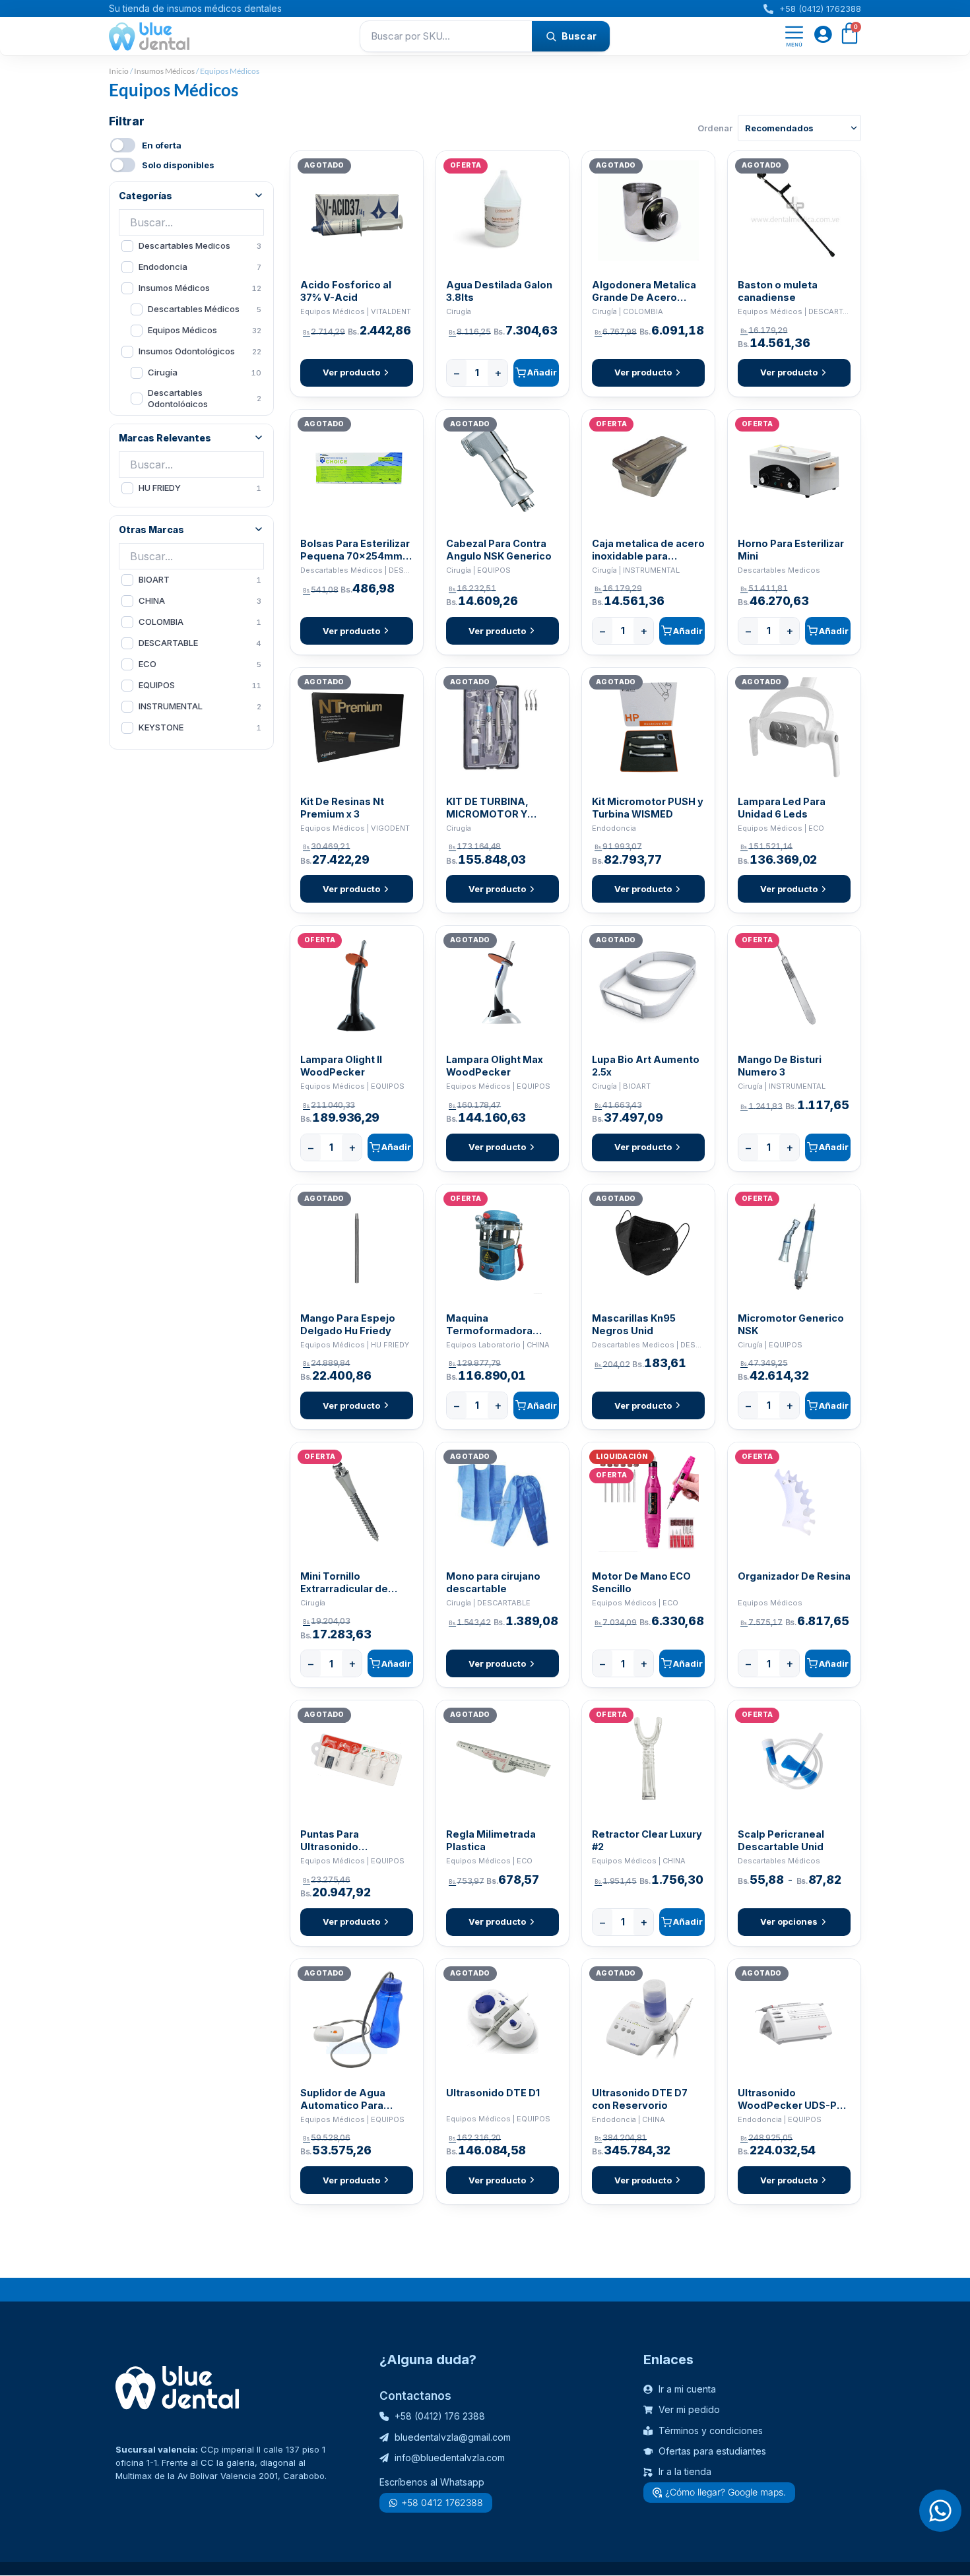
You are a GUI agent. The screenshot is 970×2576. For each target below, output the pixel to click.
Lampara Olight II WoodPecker (341, 1066)
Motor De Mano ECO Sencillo (641, 1582)
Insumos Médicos (164, 71)
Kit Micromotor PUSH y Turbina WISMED (648, 808)
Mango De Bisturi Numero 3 (780, 1066)
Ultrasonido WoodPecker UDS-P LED (787, 2099)
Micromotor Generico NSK (791, 1324)
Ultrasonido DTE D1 (493, 2093)
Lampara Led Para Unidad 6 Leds (782, 808)
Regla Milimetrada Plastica (491, 1840)
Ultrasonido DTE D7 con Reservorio (640, 2099)
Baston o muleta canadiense (778, 291)
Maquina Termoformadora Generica (489, 1325)
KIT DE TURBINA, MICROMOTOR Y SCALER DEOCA (487, 808)
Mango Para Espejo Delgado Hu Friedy (348, 1324)
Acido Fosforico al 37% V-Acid (346, 291)
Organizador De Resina (794, 1576)
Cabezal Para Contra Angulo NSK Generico (499, 550)
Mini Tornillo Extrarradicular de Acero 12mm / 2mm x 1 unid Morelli (354, 1583)
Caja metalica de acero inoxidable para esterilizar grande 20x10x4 (648, 550)
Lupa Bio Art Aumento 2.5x (646, 1066)
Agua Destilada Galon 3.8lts (499, 291)
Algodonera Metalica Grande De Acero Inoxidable (644, 291)
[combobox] (446, 36)
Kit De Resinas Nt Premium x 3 (342, 808)
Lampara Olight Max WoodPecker (495, 1066)
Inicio (119, 71)
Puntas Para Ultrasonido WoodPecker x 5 (340, 1841)
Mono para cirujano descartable (493, 1582)
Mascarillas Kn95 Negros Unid (634, 1324)
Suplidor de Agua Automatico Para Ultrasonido (343, 2099)
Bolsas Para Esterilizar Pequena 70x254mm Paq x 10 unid (355, 550)
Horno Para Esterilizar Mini (791, 550)
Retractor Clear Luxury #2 (647, 1840)
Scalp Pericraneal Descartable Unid (781, 1840)
